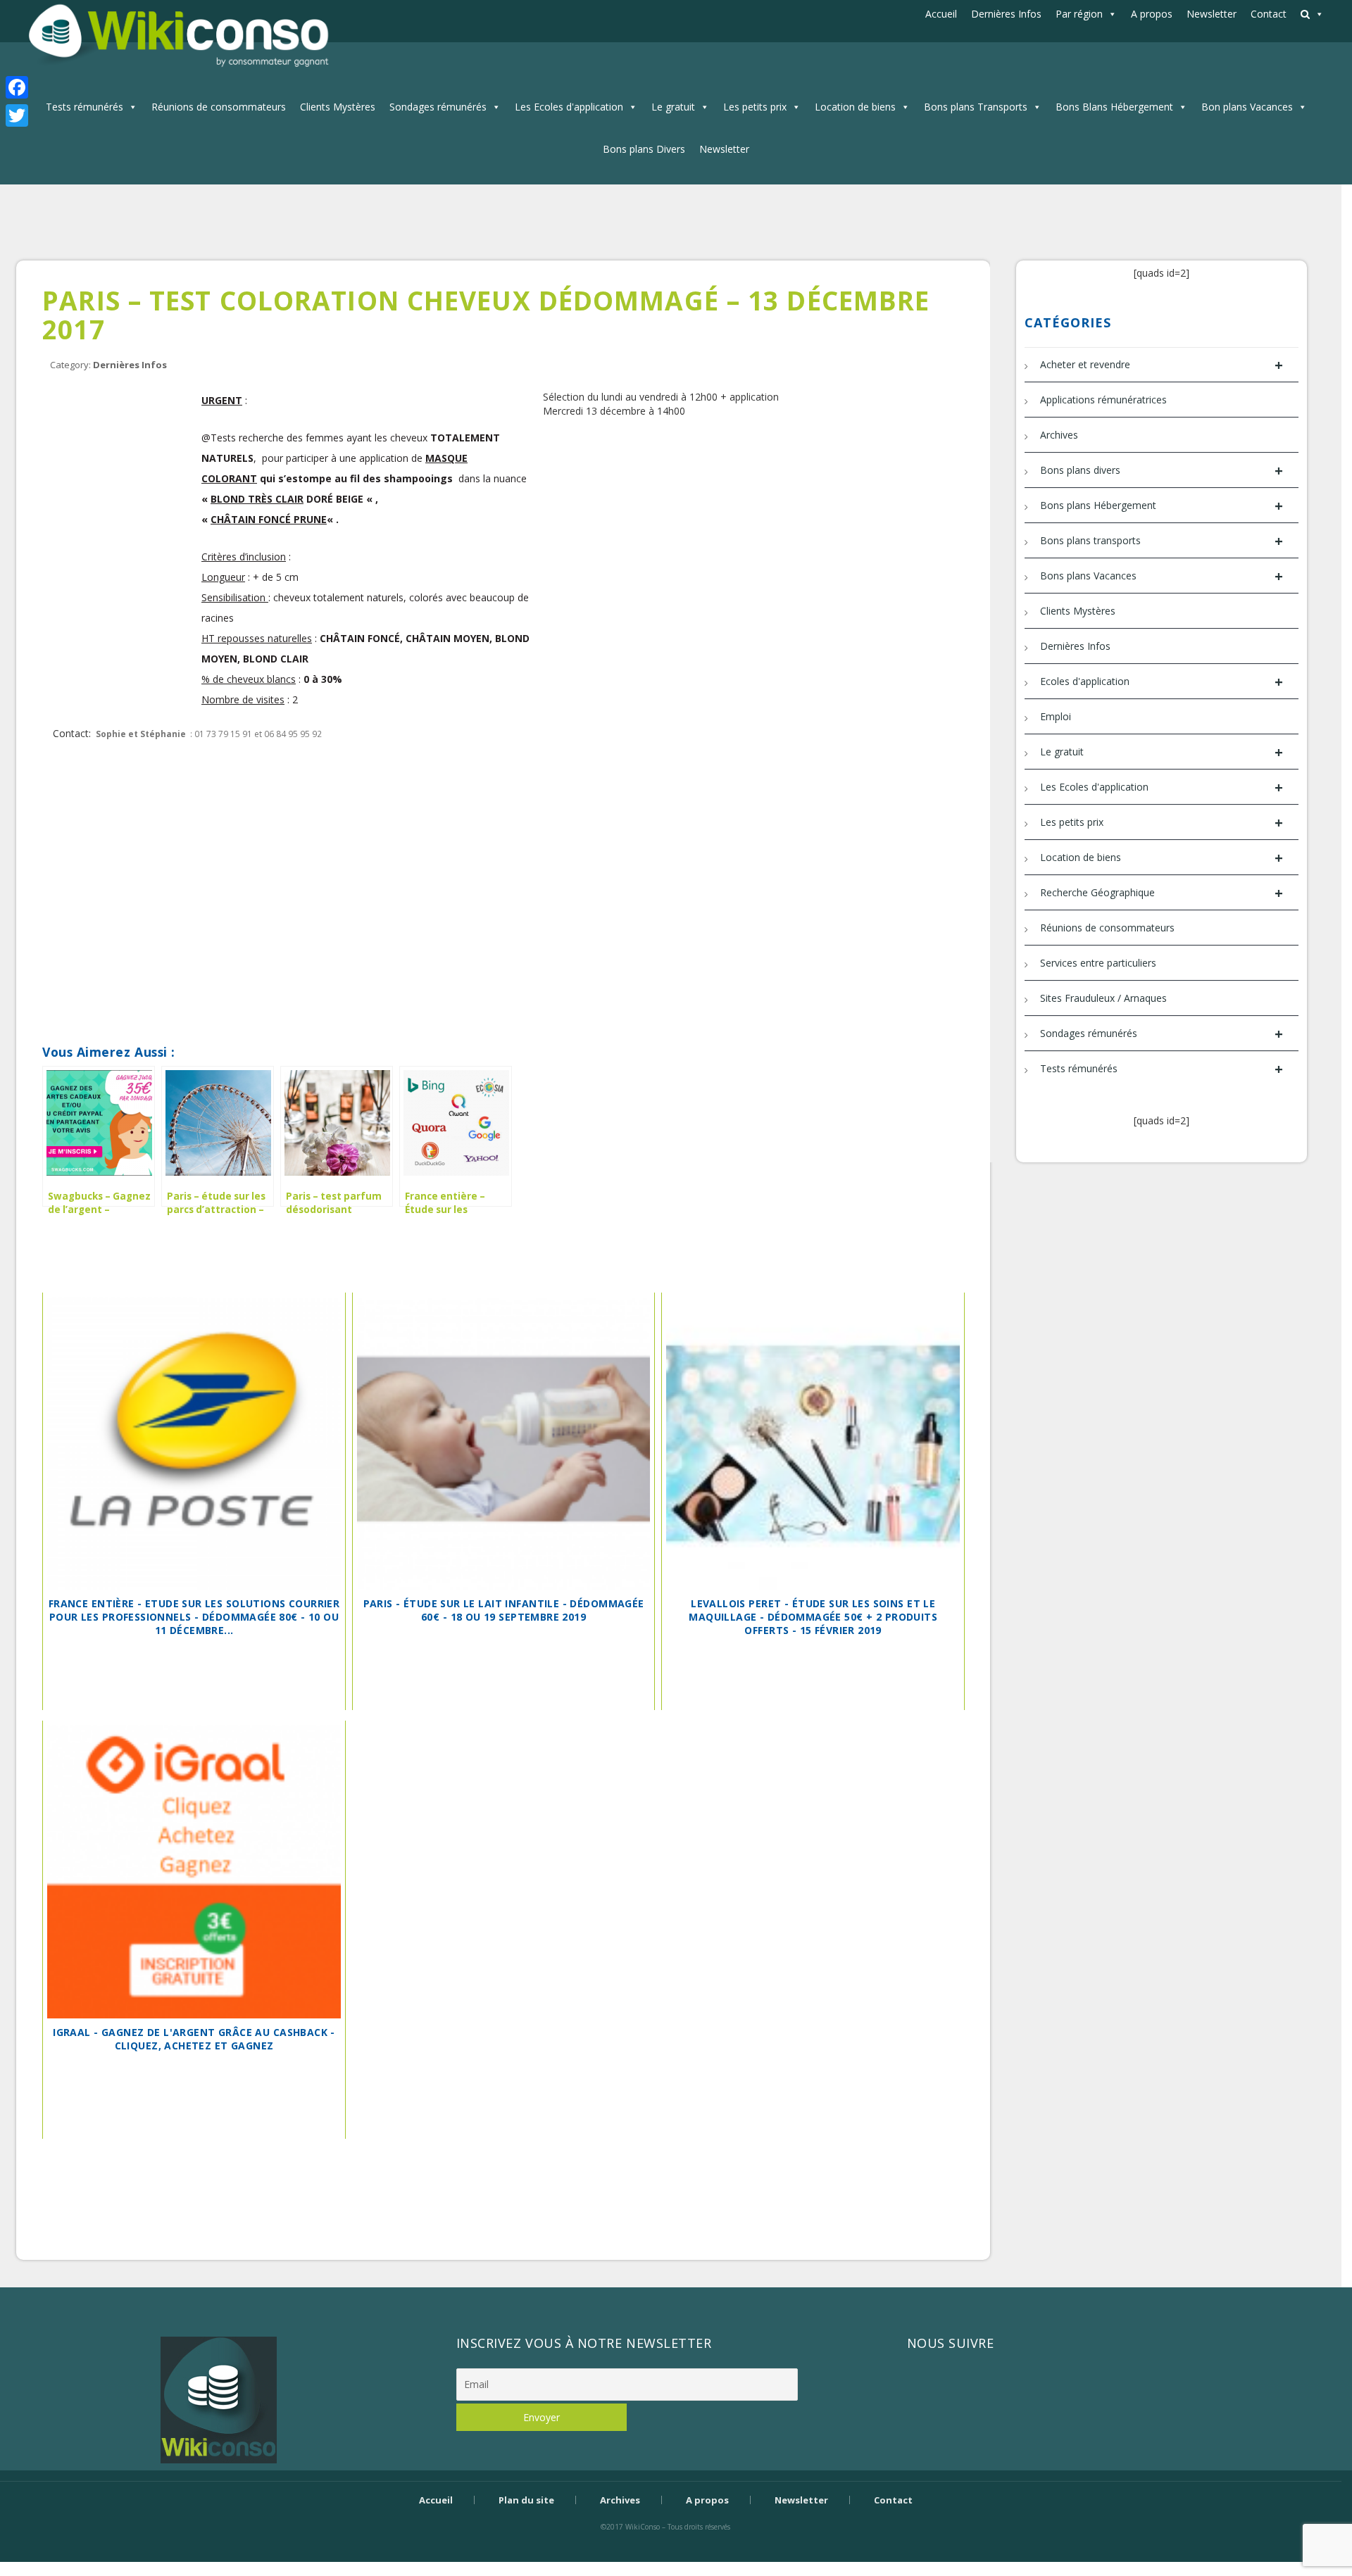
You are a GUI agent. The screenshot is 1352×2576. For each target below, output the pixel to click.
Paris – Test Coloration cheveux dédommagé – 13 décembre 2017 (486, 315)
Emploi (1056, 716)
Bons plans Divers (644, 149)
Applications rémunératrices (1103, 400)
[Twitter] (17, 115)
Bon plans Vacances (1247, 107)
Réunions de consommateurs (219, 107)
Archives (1059, 435)
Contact (1269, 14)
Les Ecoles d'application (569, 107)
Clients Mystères (338, 107)
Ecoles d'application (1161, 682)
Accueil (941, 14)
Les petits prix (755, 107)
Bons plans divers (1161, 471)
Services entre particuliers (1098, 963)
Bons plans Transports (976, 107)
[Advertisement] (493, 789)
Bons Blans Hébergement (1114, 107)
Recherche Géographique (1161, 893)
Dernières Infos (1006, 14)
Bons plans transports (1161, 541)
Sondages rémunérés (438, 107)
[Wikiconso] (177, 35)
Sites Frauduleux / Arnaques (1103, 998)
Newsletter (1212, 14)
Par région (1079, 14)
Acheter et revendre (1161, 365)
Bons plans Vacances (1161, 576)
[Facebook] (17, 87)
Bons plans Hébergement (1161, 506)
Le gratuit (673, 107)
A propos (1152, 14)
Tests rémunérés (84, 107)
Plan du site (526, 2500)
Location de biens (855, 107)
